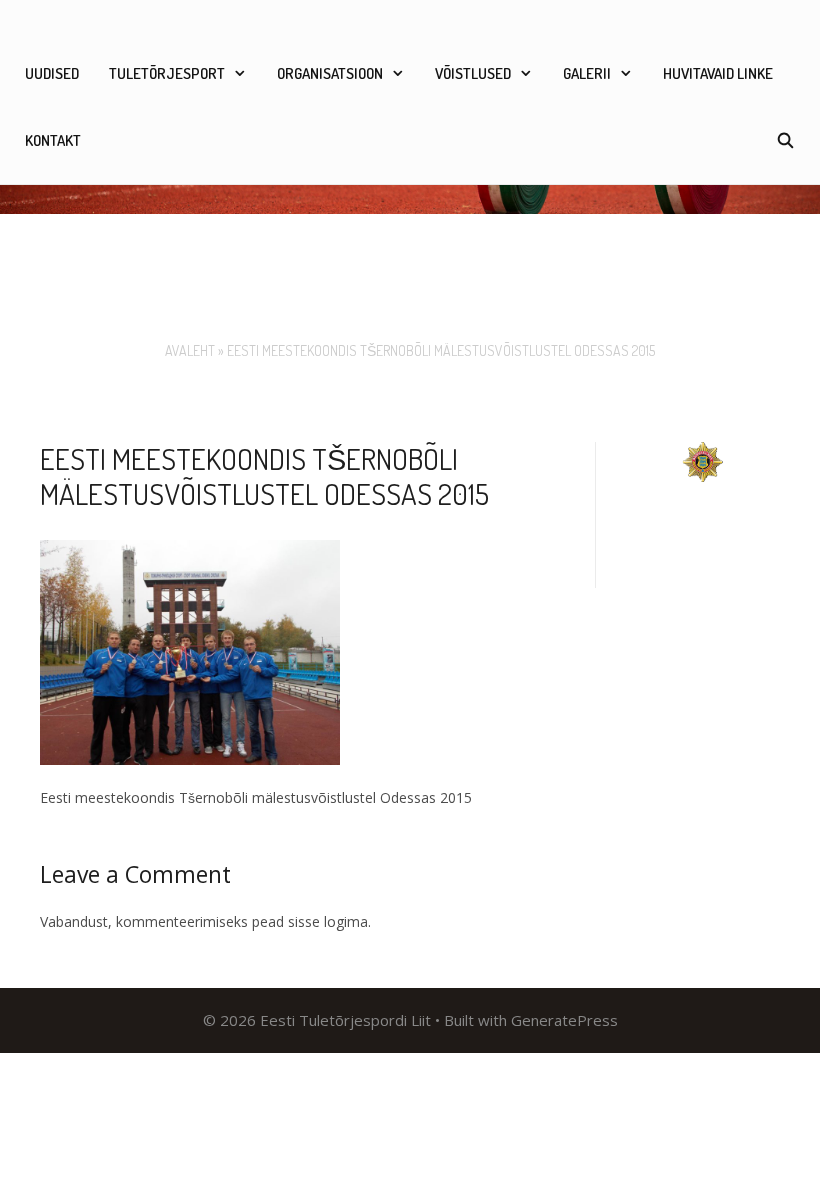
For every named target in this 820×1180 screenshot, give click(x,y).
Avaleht (190, 350)
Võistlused (473, 73)
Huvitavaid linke (718, 73)
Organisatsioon (330, 73)
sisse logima (328, 921)
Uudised (52, 73)
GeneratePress (564, 1020)
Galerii (587, 73)
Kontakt (53, 140)
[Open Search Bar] (785, 140)
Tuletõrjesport (167, 73)
